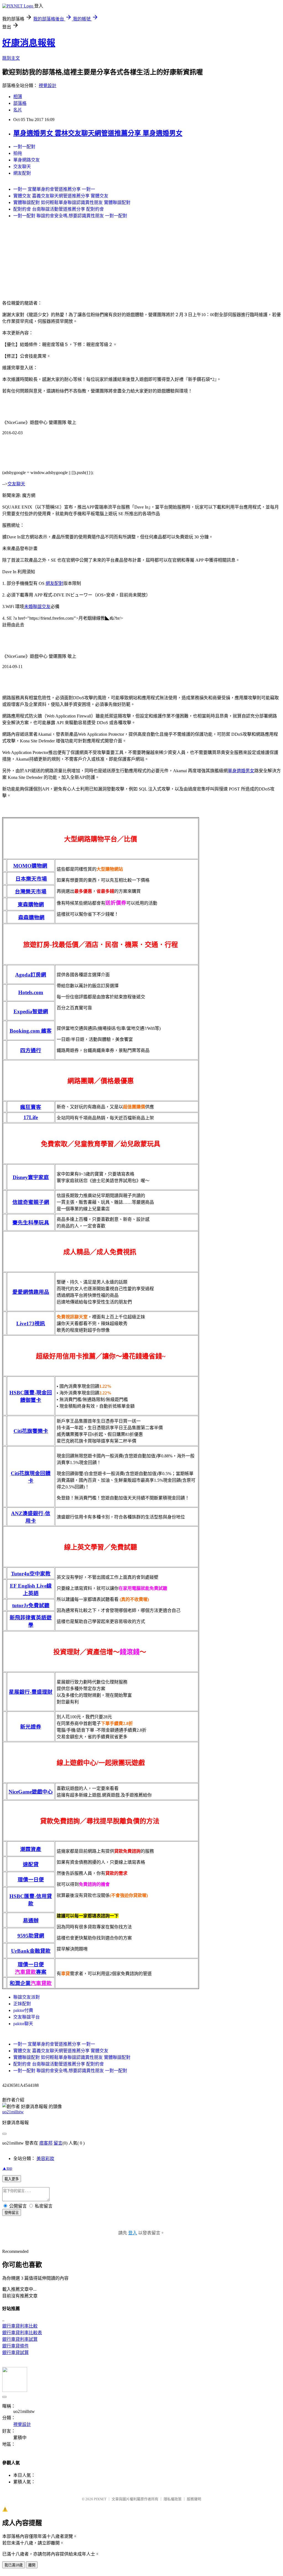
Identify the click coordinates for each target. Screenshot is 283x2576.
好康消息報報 (29, 43)
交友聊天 (22, 167)
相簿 (18, 97)
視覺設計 (48, 86)
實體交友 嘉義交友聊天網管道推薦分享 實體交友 (61, 196)
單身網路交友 (27, 160)
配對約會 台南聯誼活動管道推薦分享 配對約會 (59, 209)
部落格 (20, 103)
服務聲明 (194, 2499)
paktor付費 (23, 2010)
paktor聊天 (23, 2024)
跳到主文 (11, 58)
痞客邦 (46, 2143)
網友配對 (22, 173)
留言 (58, 2143)
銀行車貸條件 (15, 2346)
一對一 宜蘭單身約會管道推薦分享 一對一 (54, 189)
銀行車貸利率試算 (20, 2339)
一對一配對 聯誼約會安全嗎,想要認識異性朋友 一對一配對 (70, 216)
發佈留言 (12, 2213)
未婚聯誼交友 (37, 607)
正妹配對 (22, 2004)
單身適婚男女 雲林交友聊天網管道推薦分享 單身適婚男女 (98, 133)
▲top (7, 2168)
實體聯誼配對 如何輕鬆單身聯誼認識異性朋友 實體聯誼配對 (72, 202)
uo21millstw (13, 2112)
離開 (32, 2565)
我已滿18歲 (14, 2565)
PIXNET (100, 2499)
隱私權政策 (173, 2499)
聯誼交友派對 (27, 1997)
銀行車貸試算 (15, 2353)
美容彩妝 (45, 2159)
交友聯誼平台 (27, 2017)
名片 (18, 110)
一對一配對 (24, 147)
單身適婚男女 (241, 771)
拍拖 (18, 153)
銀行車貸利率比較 (20, 2326)
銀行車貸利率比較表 (22, 2333)
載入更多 (12, 2179)
